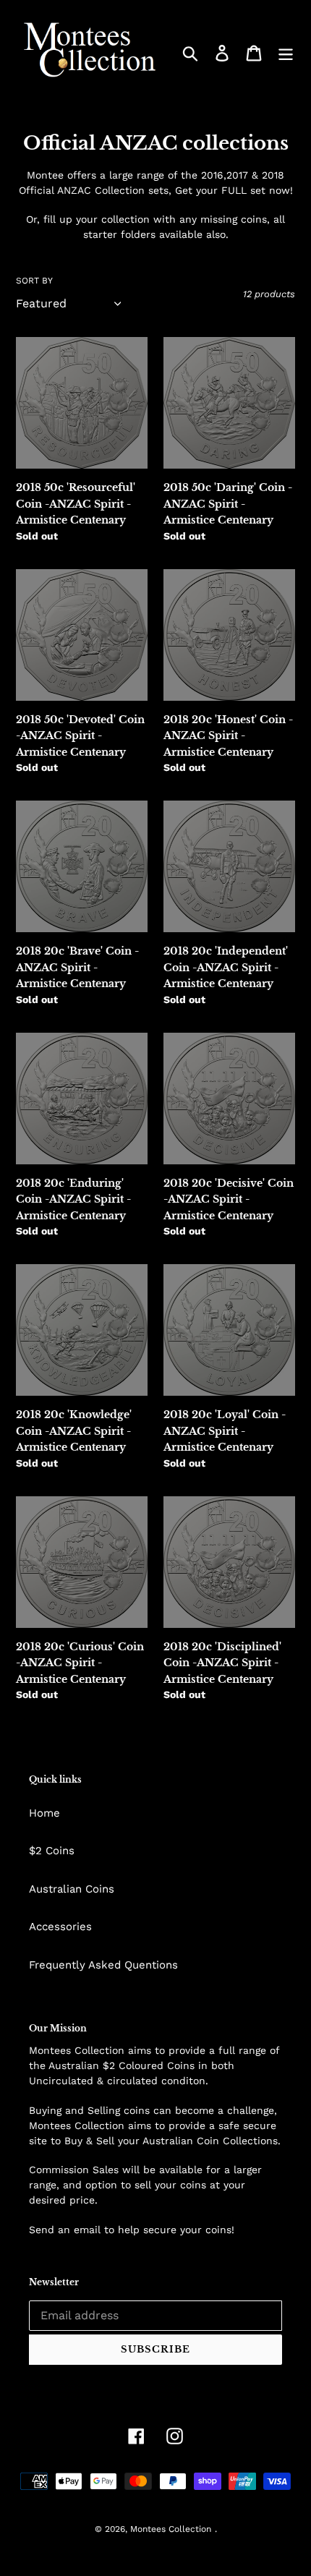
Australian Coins (72, 1889)
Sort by (34, 281)
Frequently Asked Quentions (103, 1965)
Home (44, 1813)
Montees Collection (171, 2529)
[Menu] (286, 54)
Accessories (60, 1927)
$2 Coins (52, 1851)
